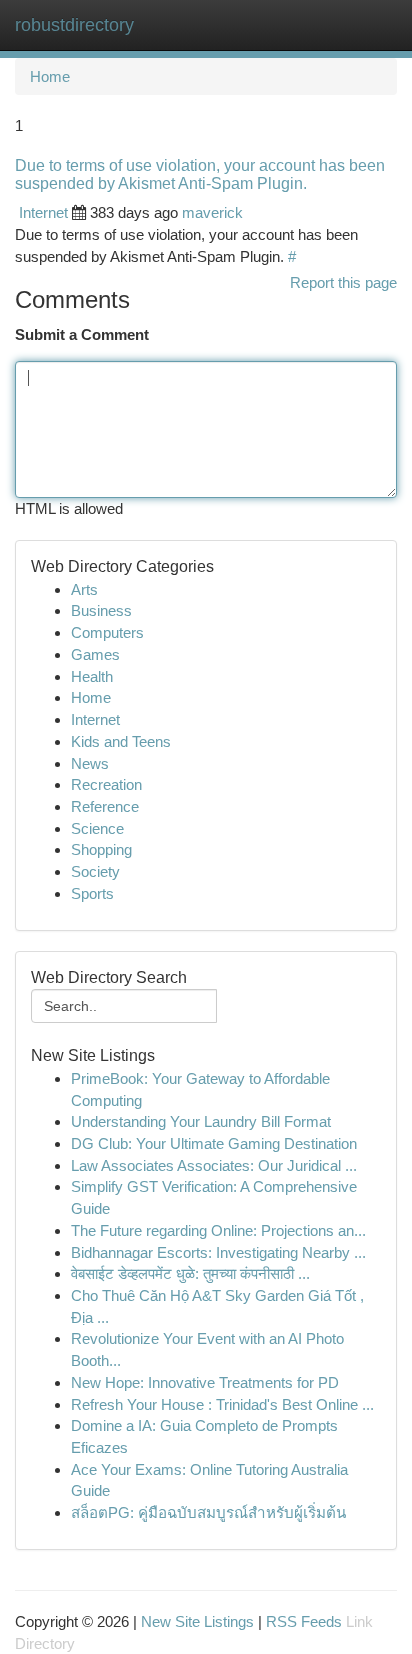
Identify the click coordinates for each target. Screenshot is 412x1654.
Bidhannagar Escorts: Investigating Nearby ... (218, 1252)
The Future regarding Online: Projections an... (218, 1230)
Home (50, 76)
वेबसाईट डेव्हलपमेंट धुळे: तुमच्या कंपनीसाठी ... (190, 1273)
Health (92, 676)
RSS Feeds (304, 1621)
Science (97, 828)
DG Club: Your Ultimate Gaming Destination (214, 1143)
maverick (212, 212)
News (90, 763)
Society (95, 871)
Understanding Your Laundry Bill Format (201, 1121)
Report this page (343, 282)
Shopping (101, 849)
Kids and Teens (121, 741)
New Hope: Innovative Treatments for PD (205, 1382)
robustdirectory (74, 25)
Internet (43, 212)
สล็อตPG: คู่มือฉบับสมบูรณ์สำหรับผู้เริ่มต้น (208, 1512)
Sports (92, 893)
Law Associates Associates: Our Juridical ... (214, 1165)
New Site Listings (197, 1621)
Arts (84, 589)
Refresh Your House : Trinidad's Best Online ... (222, 1404)
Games (95, 654)
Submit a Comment (82, 334)
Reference (105, 806)
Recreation (106, 784)
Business (101, 610)
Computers (107, 632)
